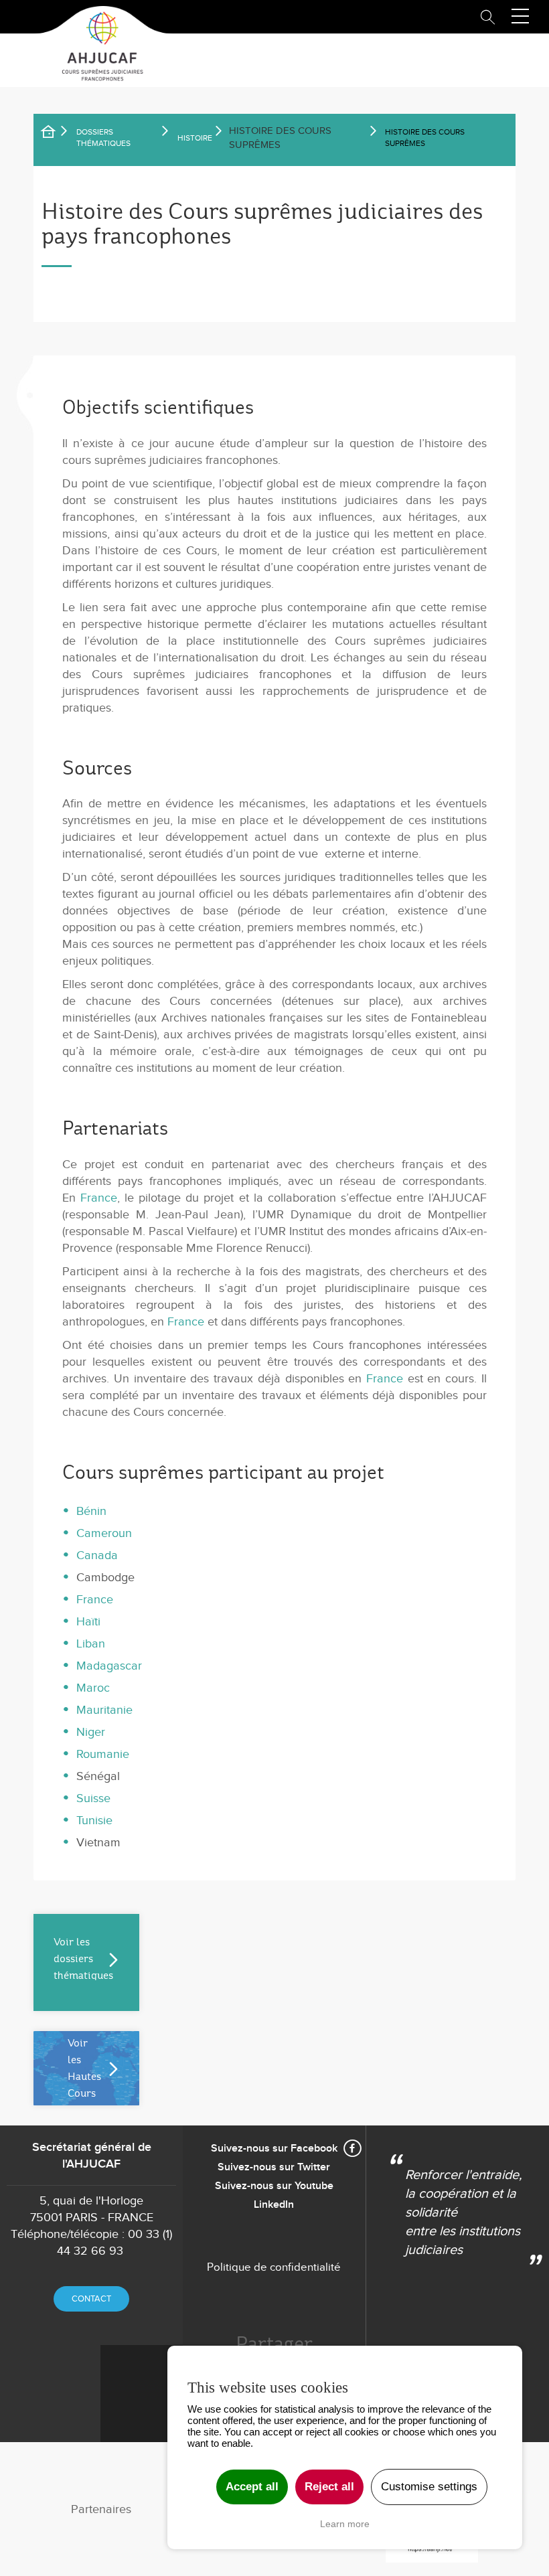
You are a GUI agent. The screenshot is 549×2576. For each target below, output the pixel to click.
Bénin (91, 1511)
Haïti (88, 1622)
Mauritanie (104, 1710)
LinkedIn (274, 2205)
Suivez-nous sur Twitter (274, 2167)
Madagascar (109, 1666)
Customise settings (429, 2487)
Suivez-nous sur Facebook (274, 2149)
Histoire (195, 138)
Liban (91, 1644)
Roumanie (103, 1754)
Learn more (345, 2524)
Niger (91, 1732)
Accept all (252, 2487)
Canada (97, 1555)
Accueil (57, 134)
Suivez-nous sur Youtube (274, 2186)
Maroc (93, 1688)
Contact (91, 2299)
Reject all (329, 2487)
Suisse (93, 1798)
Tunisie (94, 1821)
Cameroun (104, 1533)
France (99, 1198)
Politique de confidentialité (274, 2267)
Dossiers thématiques (103, 138)
